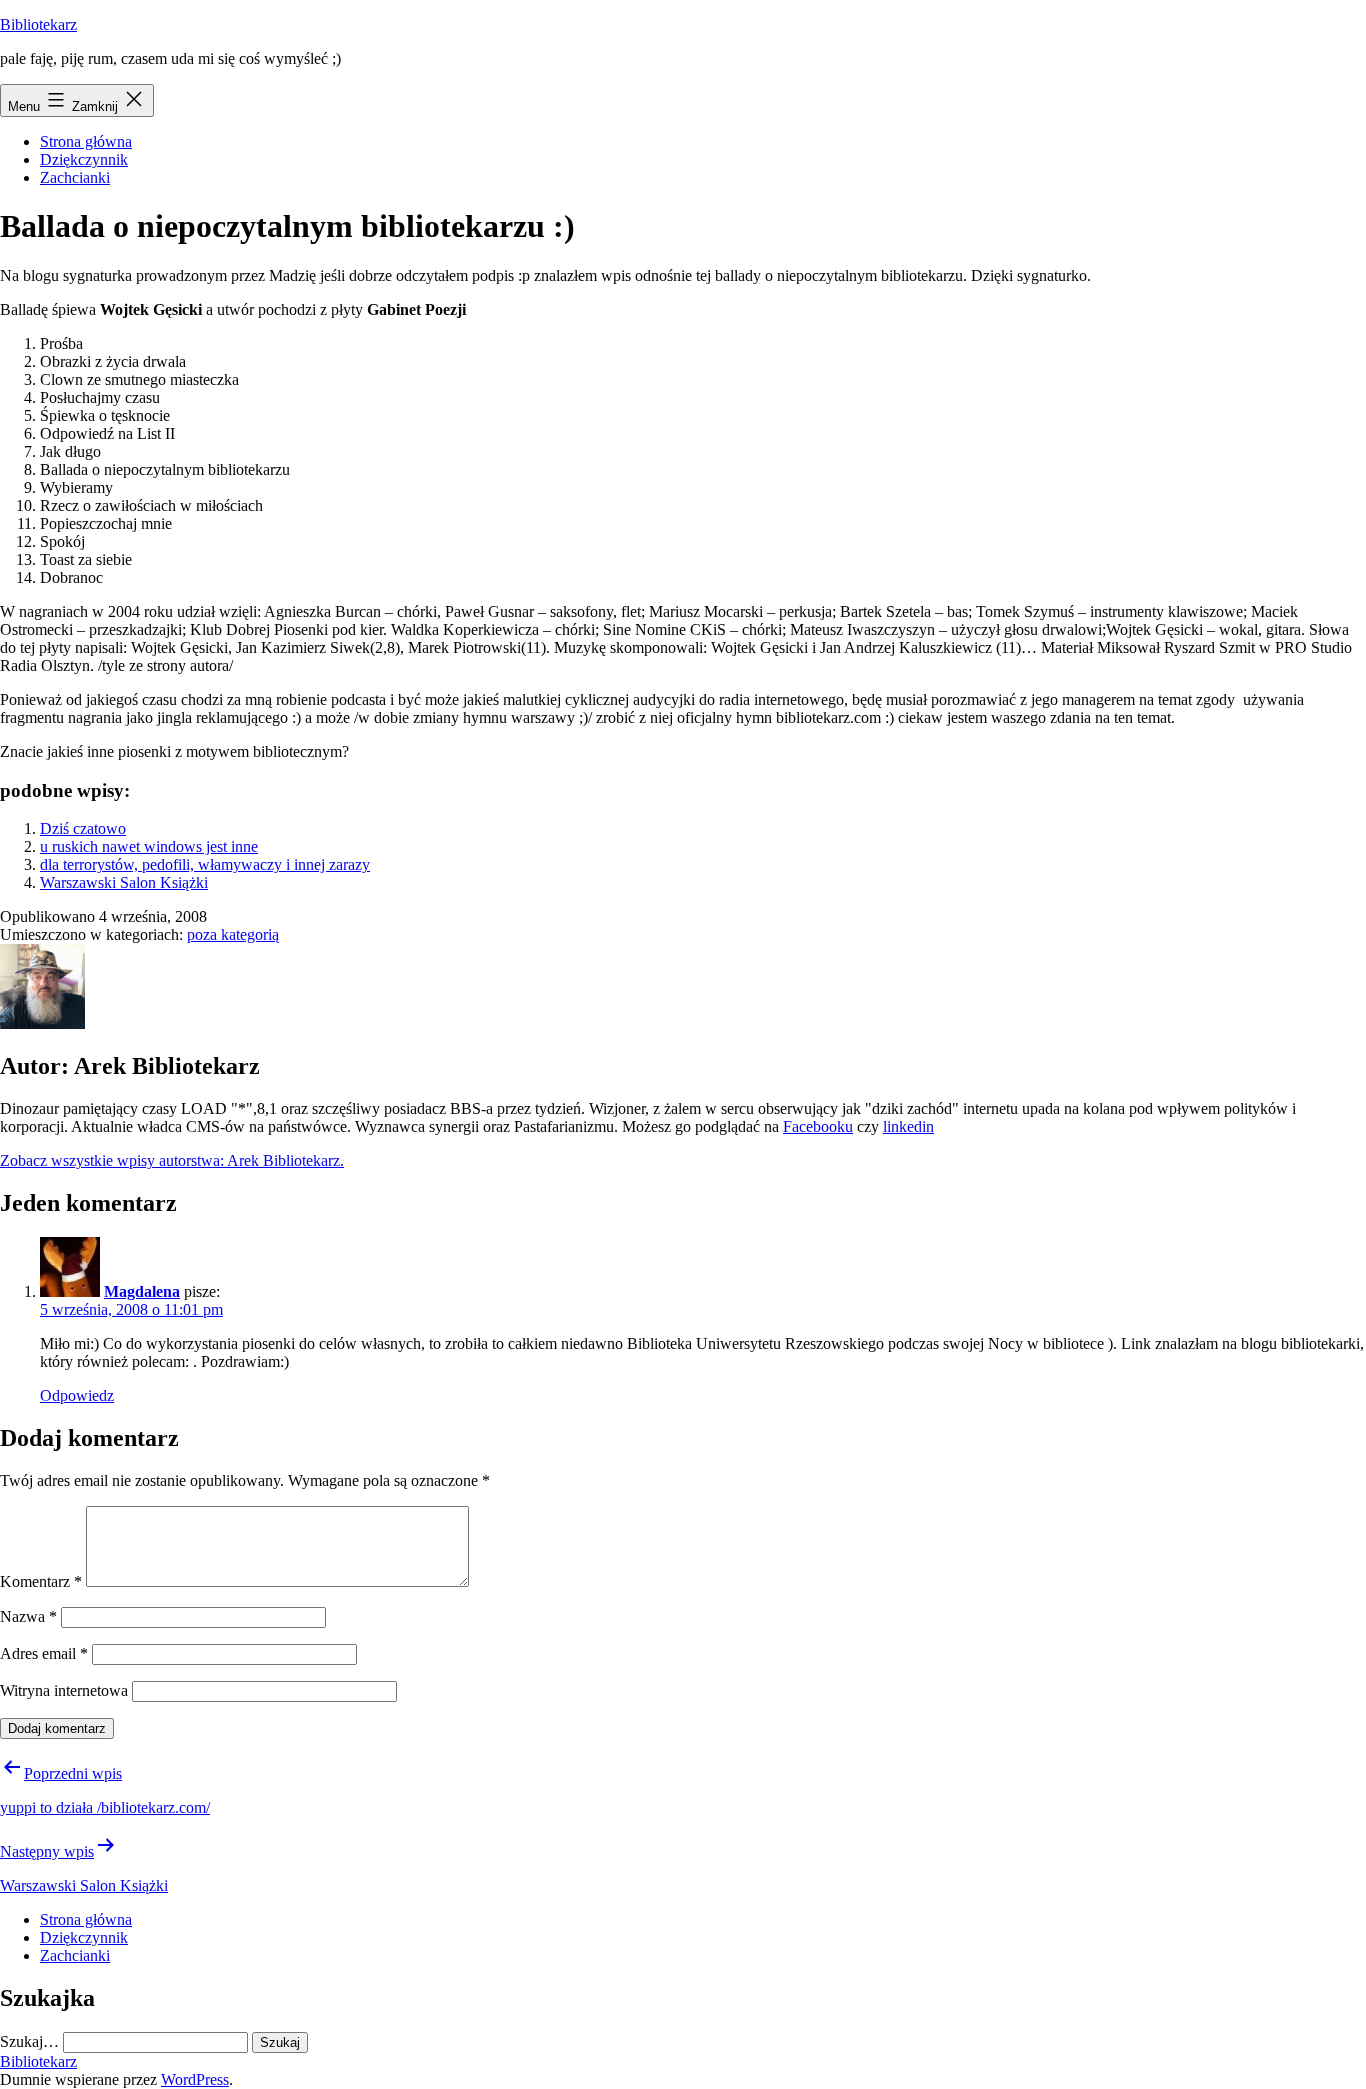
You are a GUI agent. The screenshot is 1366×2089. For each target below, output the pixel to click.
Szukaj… (29, 2041)
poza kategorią (233, 934)
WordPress (195, 2079)
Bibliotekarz (38, 24)
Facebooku (818, 1126)
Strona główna (86, 141)
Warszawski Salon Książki (124, 882)
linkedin (908, 1126)
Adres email (44, 1653)
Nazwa (28, 1616)
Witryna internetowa (64, 1690)
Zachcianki (75, 177)
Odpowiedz (77, 1395)
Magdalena (142, 1291)
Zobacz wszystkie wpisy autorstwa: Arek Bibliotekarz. (172, 1160)
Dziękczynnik (84, 159)
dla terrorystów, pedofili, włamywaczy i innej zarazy (205, 864)
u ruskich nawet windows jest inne (149, 846)
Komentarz (41, 1581)
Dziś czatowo (83, 828)
